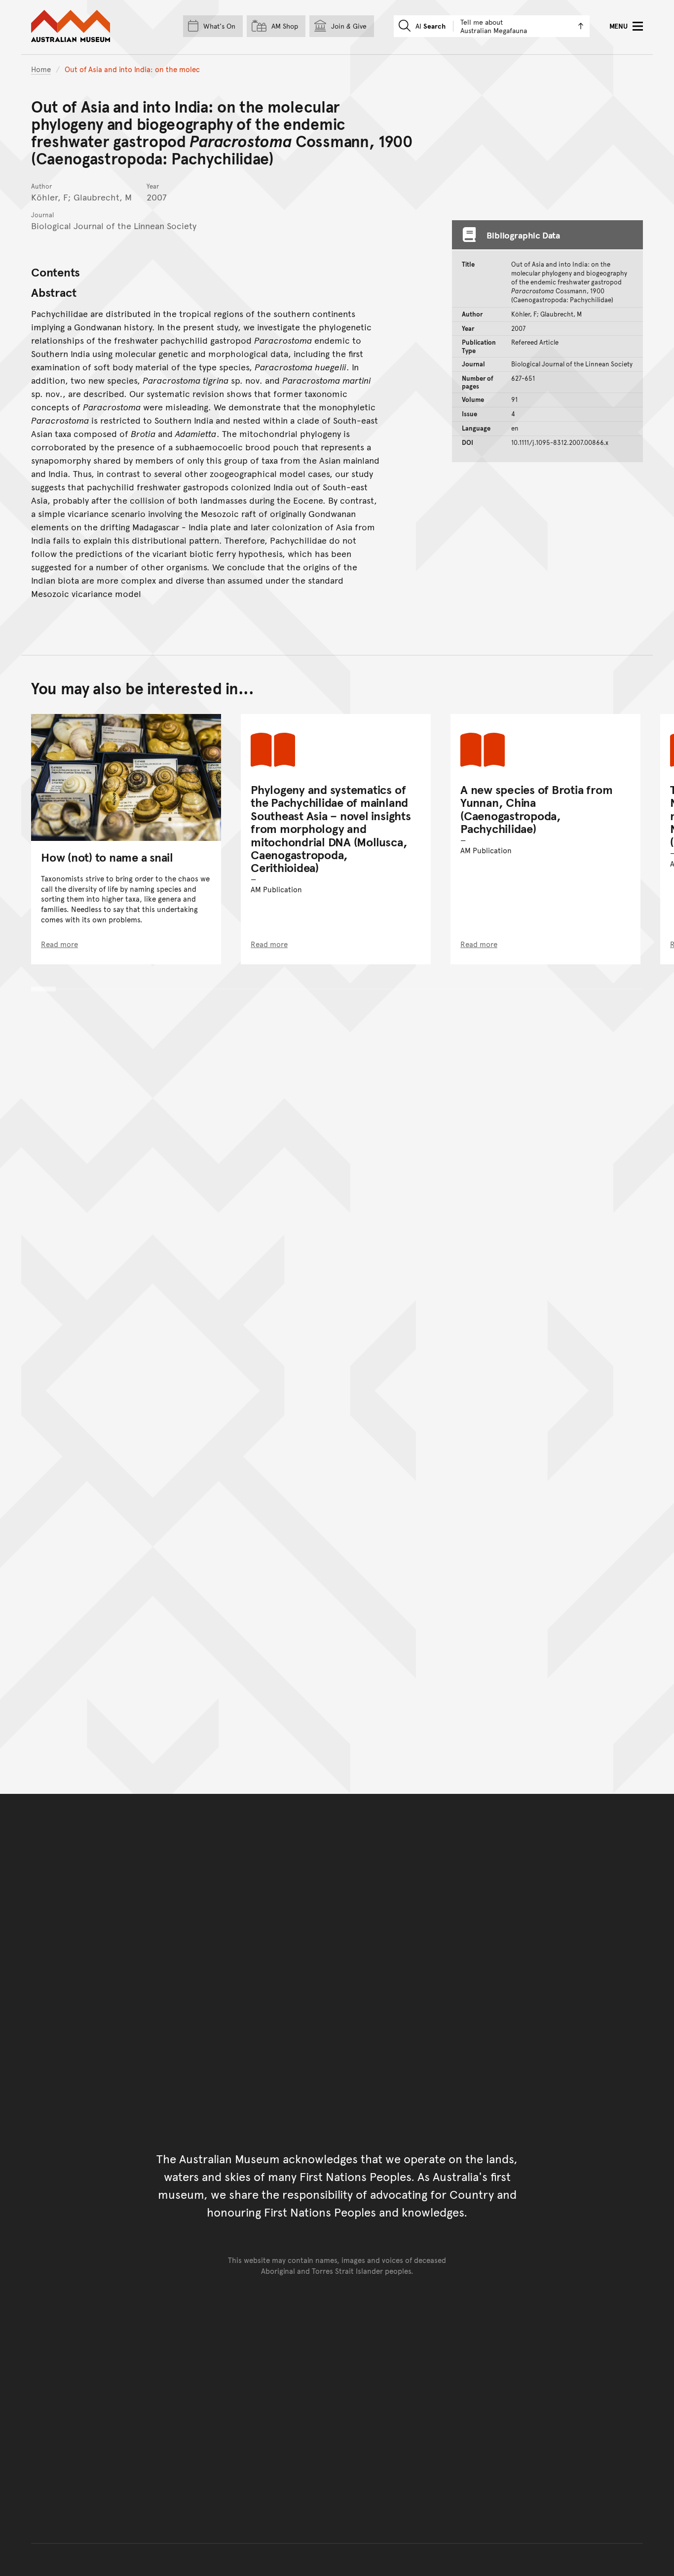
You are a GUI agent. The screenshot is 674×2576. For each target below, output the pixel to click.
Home (41, 69)
